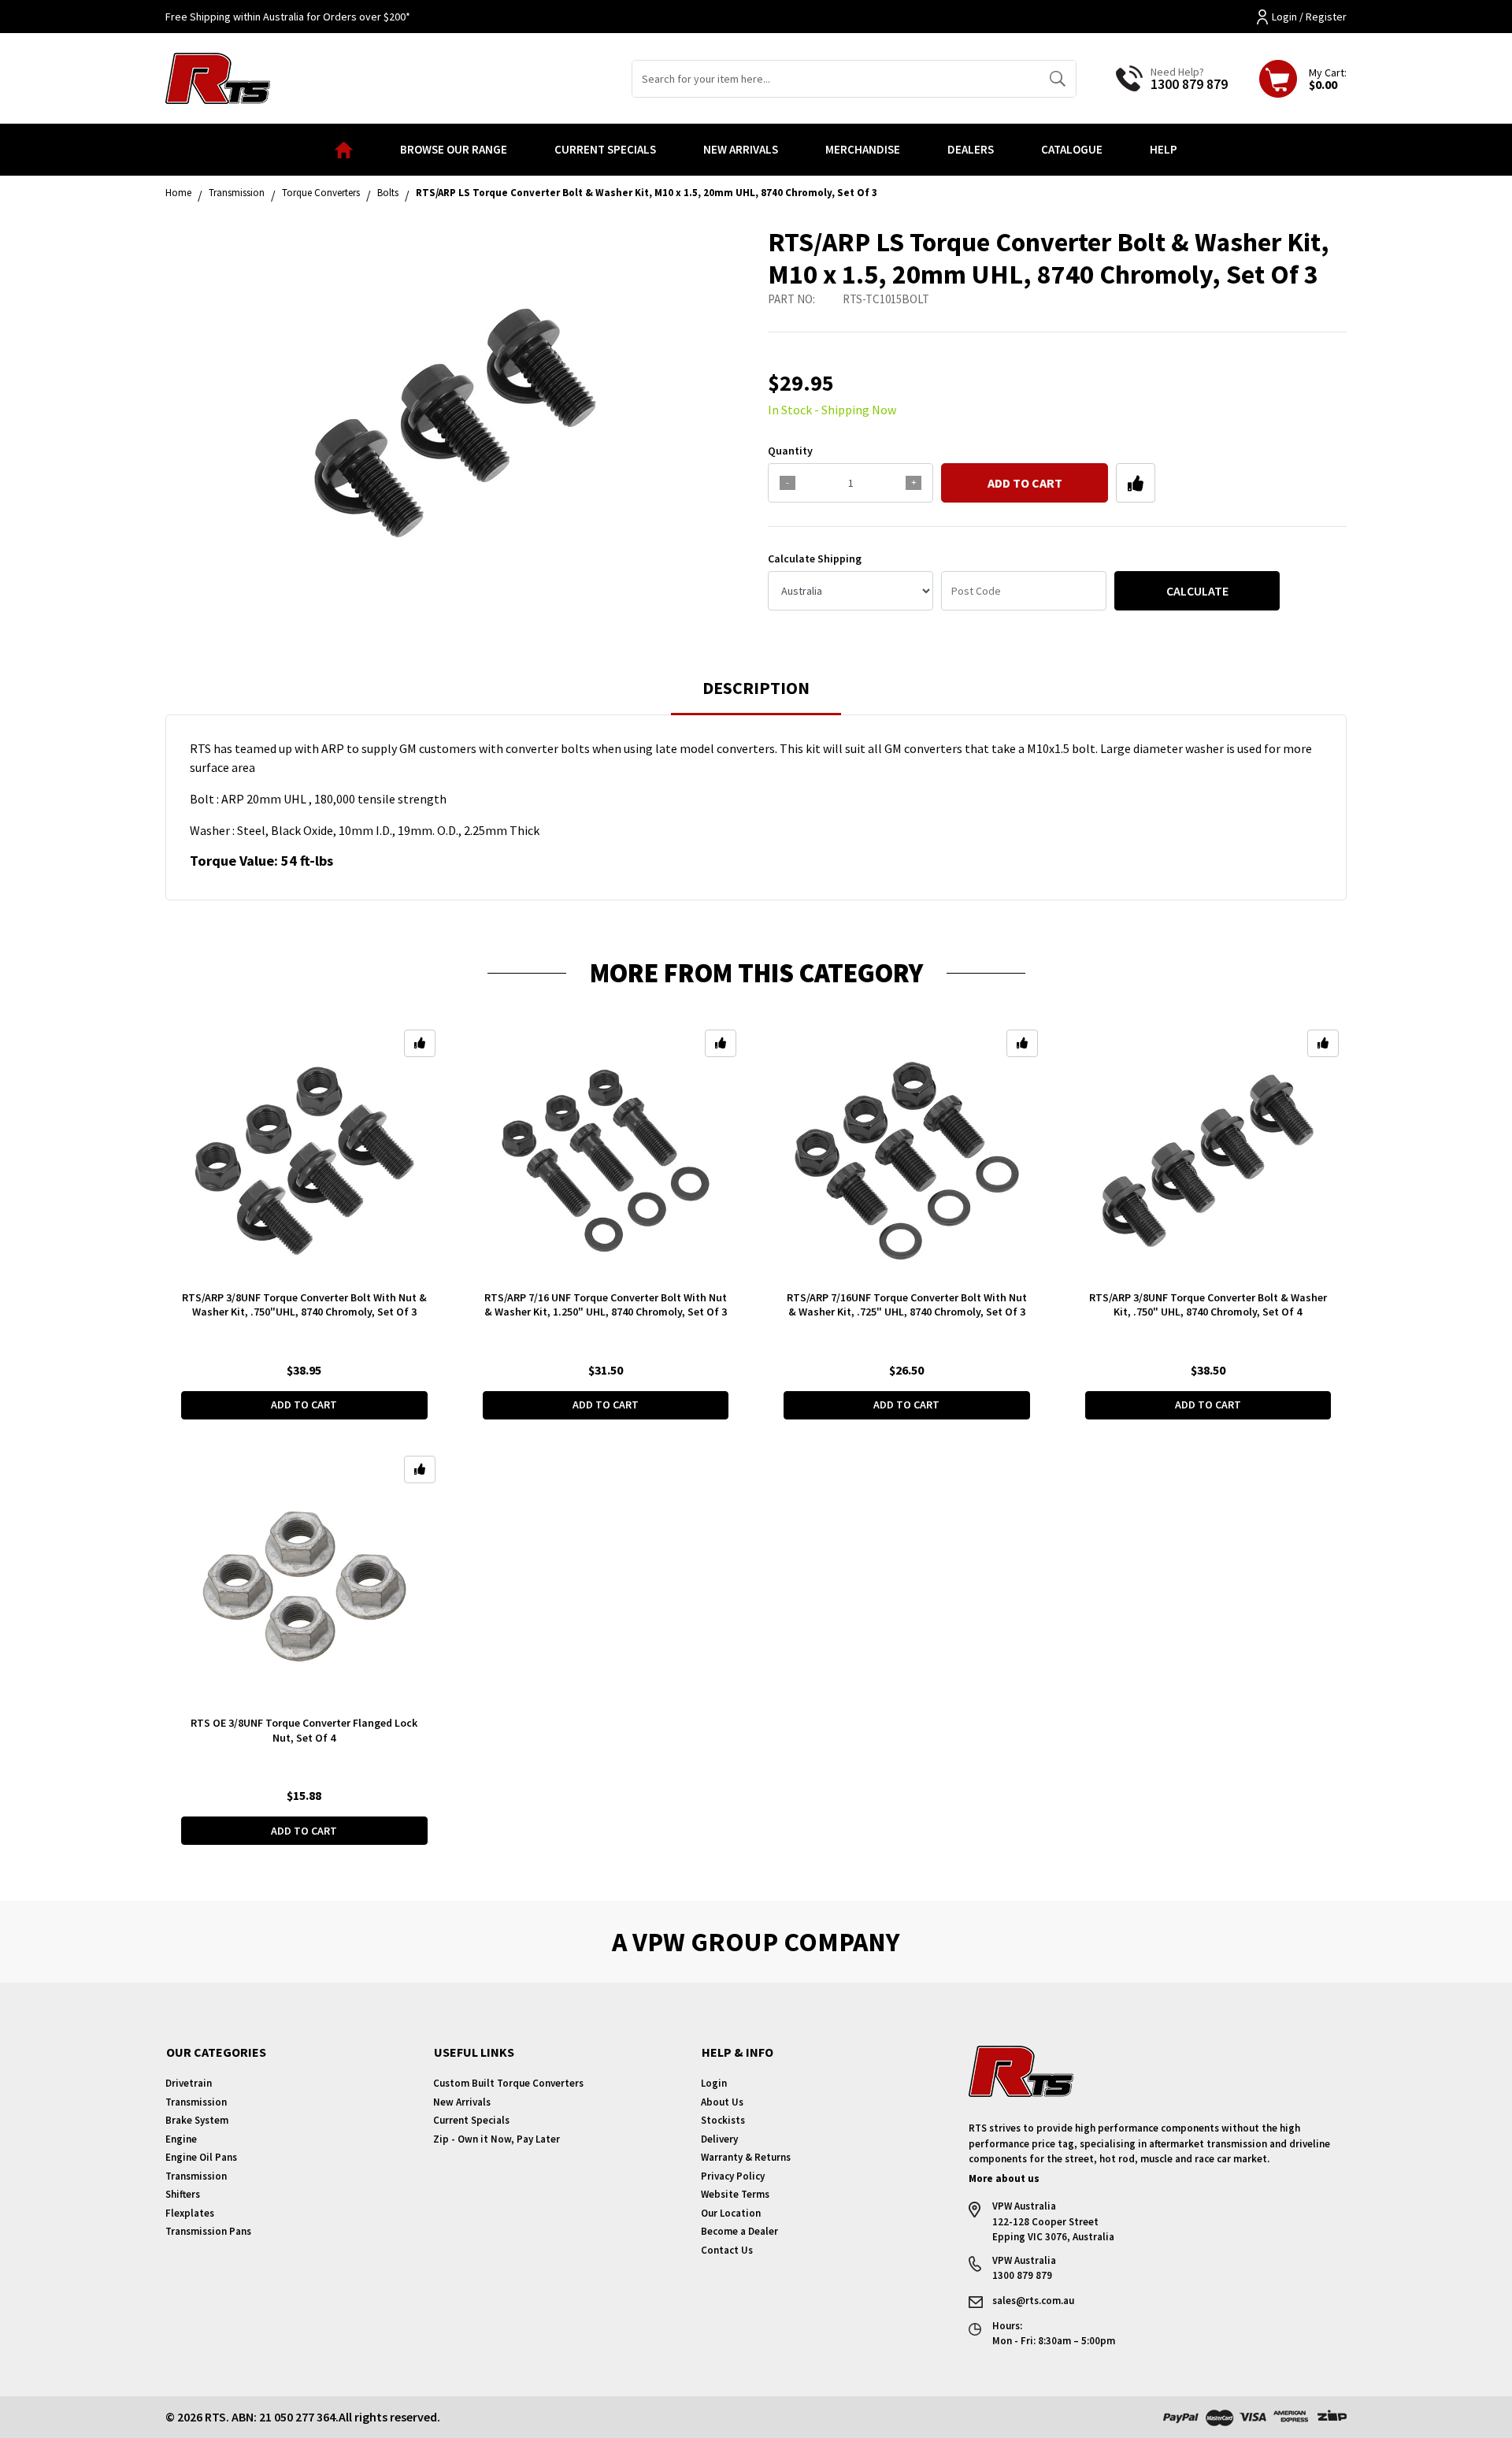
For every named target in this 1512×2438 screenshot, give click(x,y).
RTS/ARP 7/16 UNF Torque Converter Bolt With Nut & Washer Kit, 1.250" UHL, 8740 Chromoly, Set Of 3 (606, 1305)
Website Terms (735, 2194)
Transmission (196, 2102)
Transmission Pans (208, 2231)
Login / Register (1309, 17)
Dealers (971, 149)
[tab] (756, 695)
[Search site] (1057, 79)
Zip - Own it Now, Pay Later (497, 2139)
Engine (181, 2139)
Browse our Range (454, 149)
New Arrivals (741, 149)
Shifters (183, 2194)
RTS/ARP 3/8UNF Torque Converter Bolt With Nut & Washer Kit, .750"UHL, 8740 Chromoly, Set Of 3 (304, 1305)
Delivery (719, 2139)
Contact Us (727, 2250)
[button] (1136, 483)
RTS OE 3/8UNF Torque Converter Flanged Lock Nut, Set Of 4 (304, 1730)
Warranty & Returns (746, 2157)
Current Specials (605, 149)
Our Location (731, 2213)
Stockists (723, 2120)
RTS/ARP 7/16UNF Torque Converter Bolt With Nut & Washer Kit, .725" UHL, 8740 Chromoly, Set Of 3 (907, 1305)
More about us (1004, 2178)
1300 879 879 (1189, 84)
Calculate (1197, 591)
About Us (722, 2102)
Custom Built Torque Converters (508, 2083)
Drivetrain (189, 2083)
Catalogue (1072, 149)
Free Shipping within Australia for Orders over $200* (288, 17)
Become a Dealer (739, 2231)
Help (1164, 149)
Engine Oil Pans (201, 2157)
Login (714, 2083)
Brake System (197, 2120)
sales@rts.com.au (1033, 2301)
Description (756, 688)
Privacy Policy (733, 2176)
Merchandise (863, 149)
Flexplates (190, 2213)
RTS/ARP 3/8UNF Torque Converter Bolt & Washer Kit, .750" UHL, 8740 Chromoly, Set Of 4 (1208, 1305)
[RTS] (218, 76)
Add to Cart (1025, 483)
